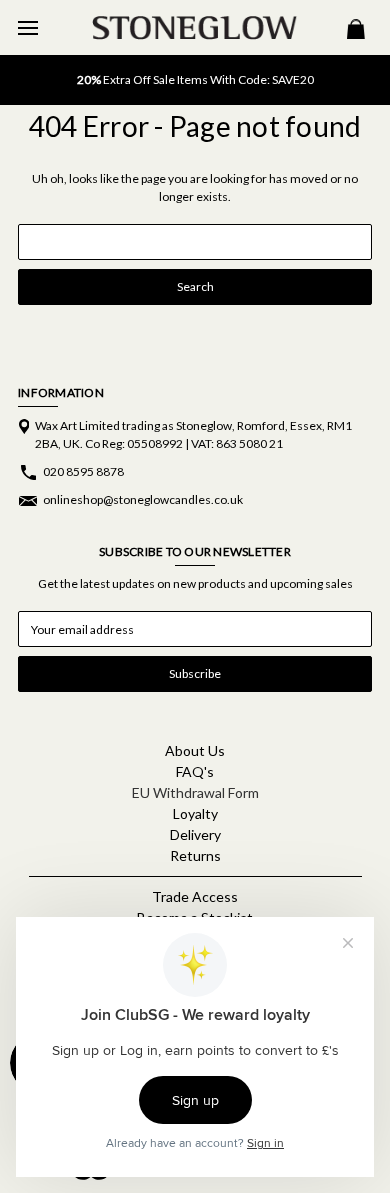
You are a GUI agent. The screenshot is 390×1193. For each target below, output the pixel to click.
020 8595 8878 (83, 471)
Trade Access (195, 896)
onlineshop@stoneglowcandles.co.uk (143, 499)
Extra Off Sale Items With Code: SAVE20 (195, 79)
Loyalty (195, 813)
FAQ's (195, 771)
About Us (195, 750)
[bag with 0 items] (356, 31)
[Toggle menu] (27, 27)
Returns (195, 855)
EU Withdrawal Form (195, 792)
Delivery (195, 834)
